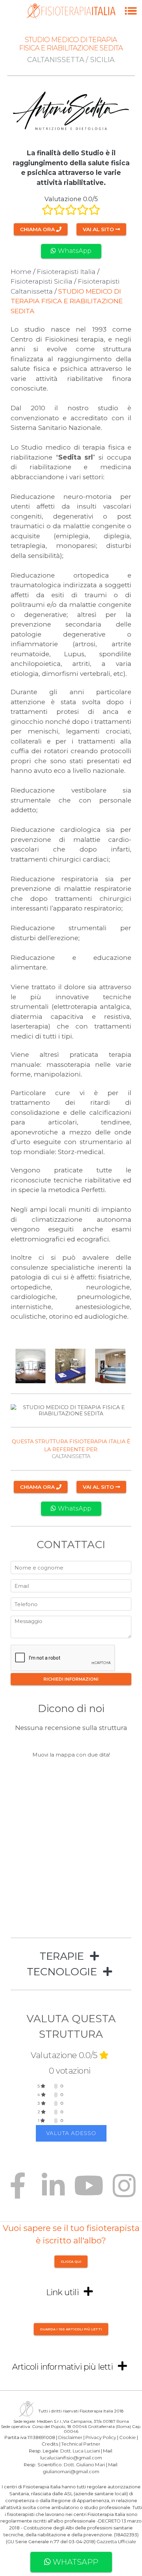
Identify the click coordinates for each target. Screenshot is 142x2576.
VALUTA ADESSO (71, 2133)
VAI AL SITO (99, 229)
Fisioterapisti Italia (66, 272)
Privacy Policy (101, 2437)
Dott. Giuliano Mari (84, 2464)
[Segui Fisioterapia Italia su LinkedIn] (53, 2191)
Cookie (128, 2437)
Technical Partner (81, 2444)
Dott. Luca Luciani (80, 2451)
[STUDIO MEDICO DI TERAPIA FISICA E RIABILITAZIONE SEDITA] (131, 18)
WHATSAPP (74, 2562)
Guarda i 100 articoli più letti (71, 2329)
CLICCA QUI (71, 2262)
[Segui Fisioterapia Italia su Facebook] (18, 2191)
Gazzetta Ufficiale (116, 2541)
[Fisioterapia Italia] (71, 17)
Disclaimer (70, 2437)
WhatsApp (74, 251)
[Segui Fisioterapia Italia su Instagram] (124, 2191)
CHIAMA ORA (38, 229)
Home (21, 272)
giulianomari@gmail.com (71, 2471)
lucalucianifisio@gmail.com (71, 2458)
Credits (50, 2444)
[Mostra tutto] (94, 1956)
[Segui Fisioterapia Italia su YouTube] (89, 2191)
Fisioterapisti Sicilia (42, 281)
